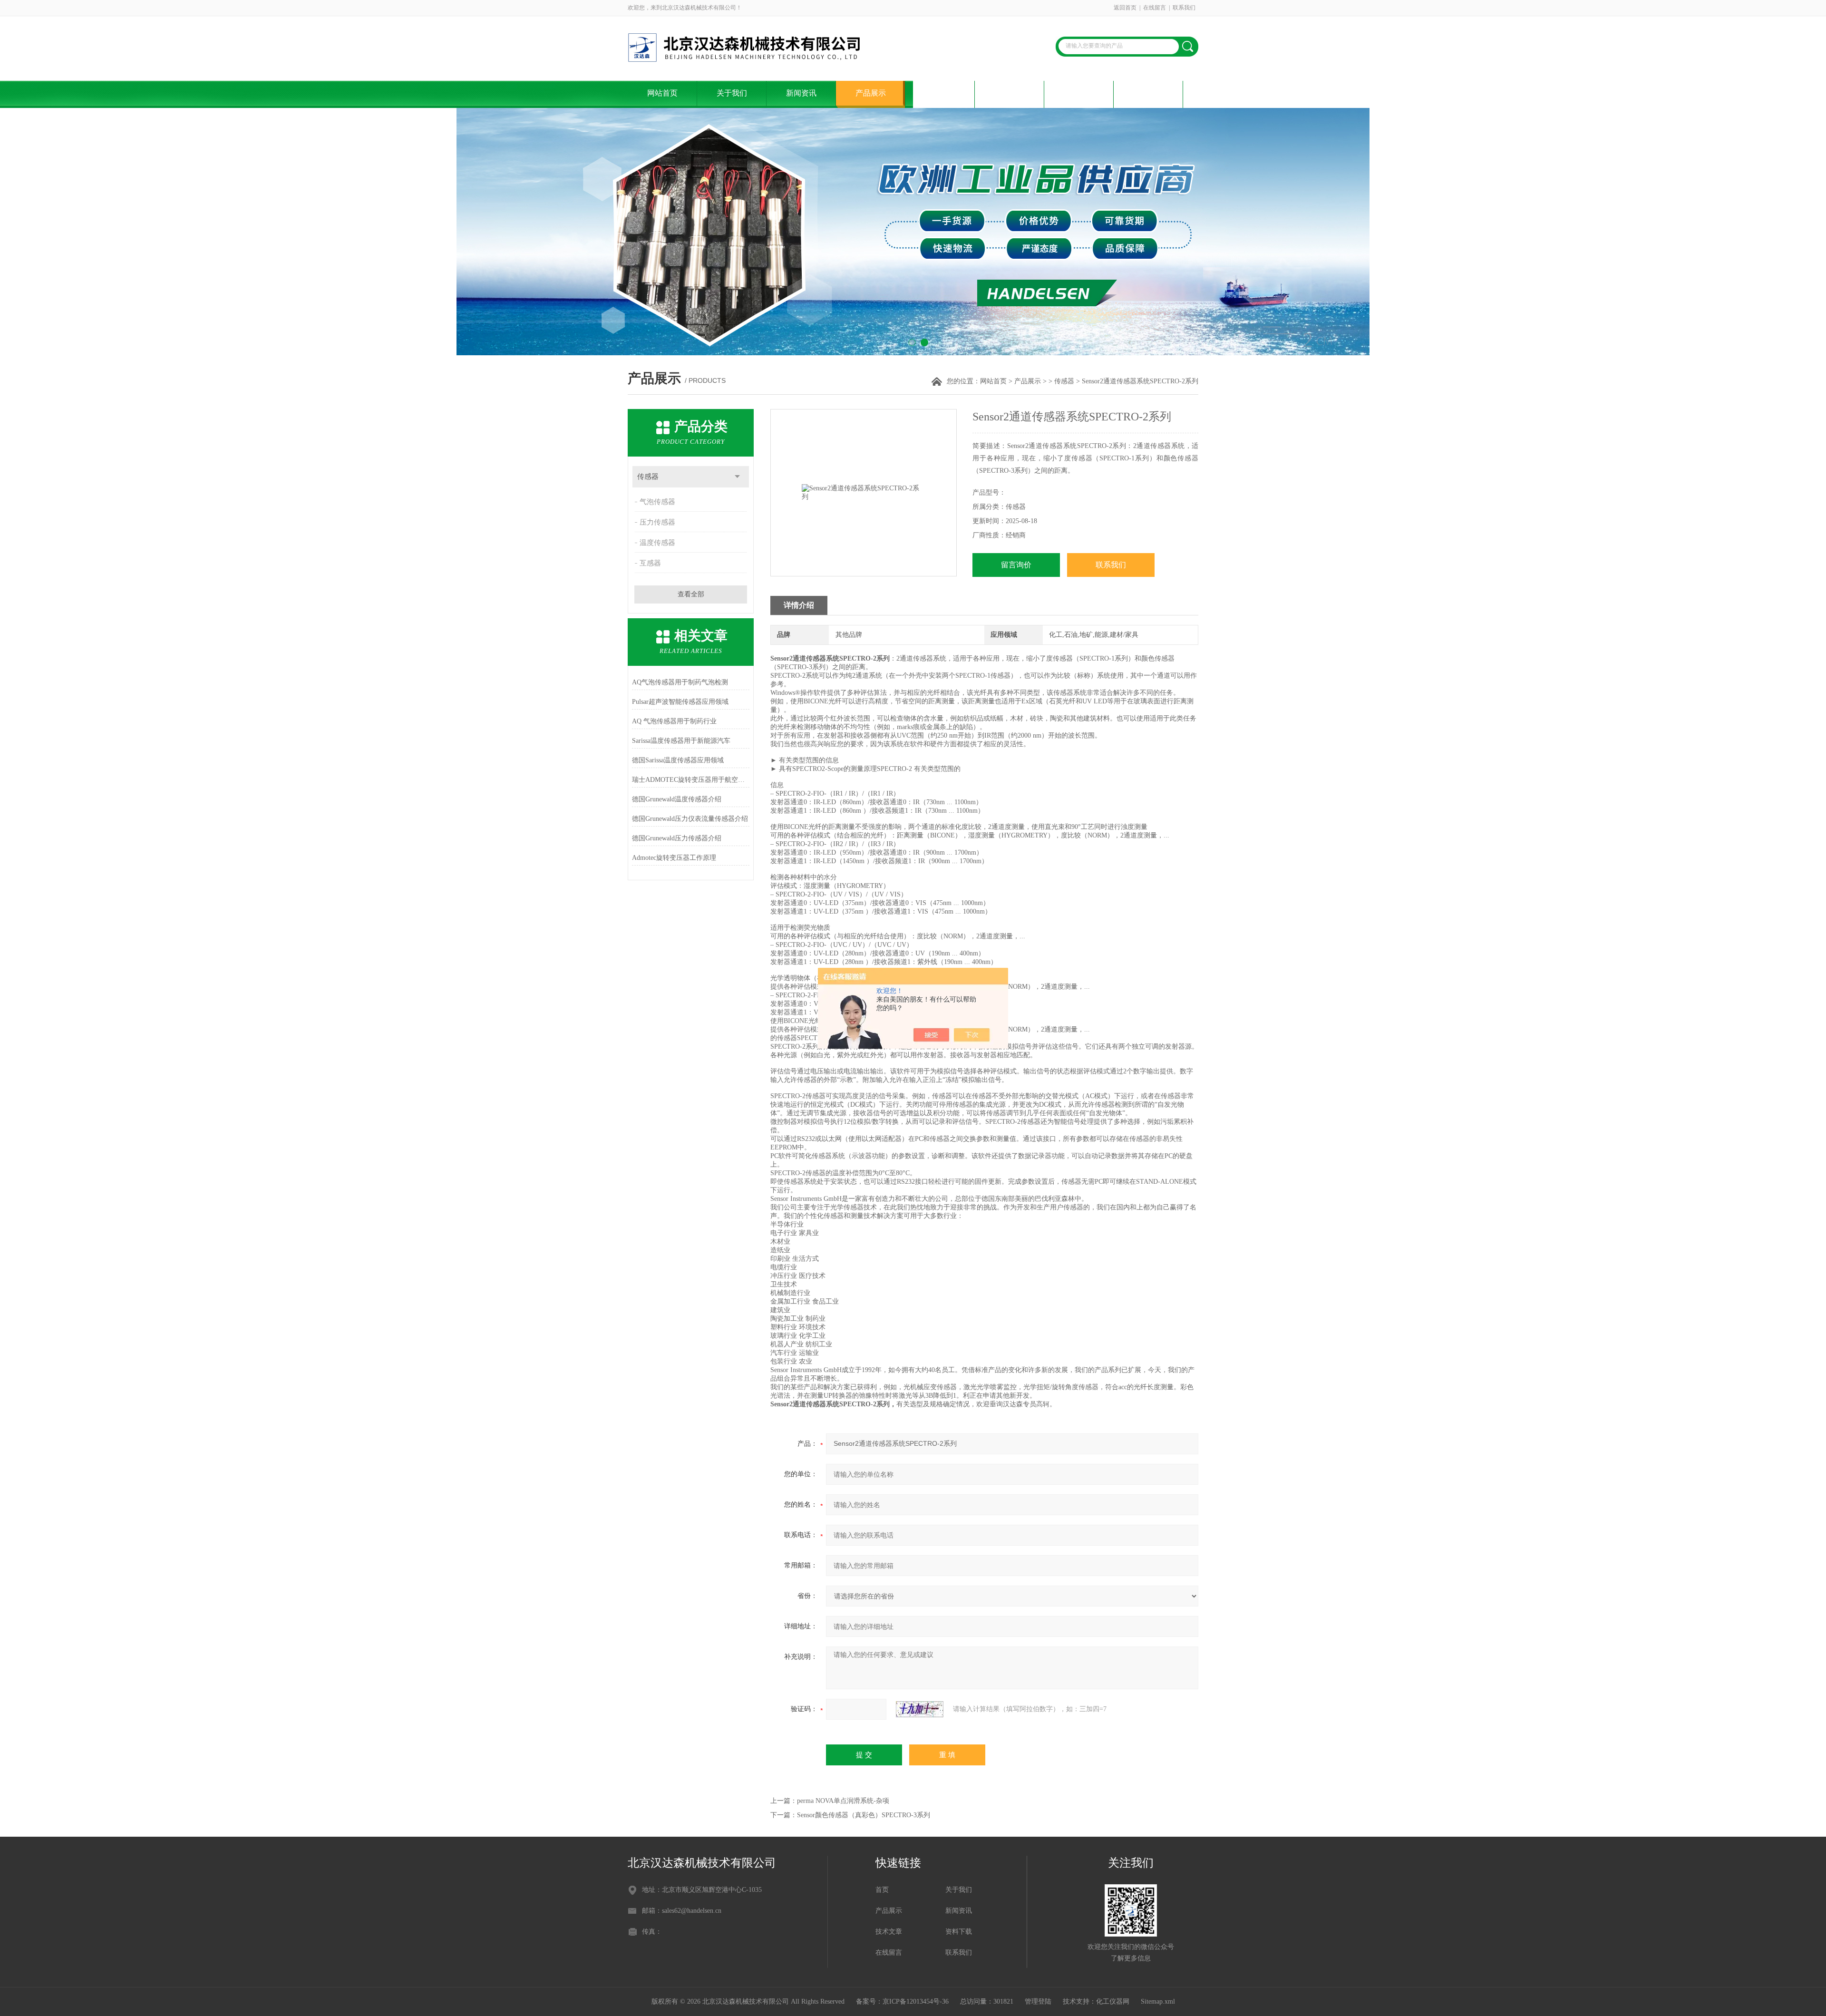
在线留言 (1155, 8)
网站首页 (662, 93)
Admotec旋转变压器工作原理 (674, 858)
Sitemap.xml (1158, 2001)
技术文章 (940, 93)
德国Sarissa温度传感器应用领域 (678, 760)
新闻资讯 (801, 93)
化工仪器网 (1113, 2001)
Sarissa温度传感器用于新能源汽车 (681, 741)
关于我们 (732, 93)
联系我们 (1184, 8)
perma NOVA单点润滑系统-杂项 (843, 1801)
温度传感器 (657, 543)
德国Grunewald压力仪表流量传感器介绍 (690, 819)
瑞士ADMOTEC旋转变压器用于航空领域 (691, 780)
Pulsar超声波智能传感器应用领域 (680, 702)
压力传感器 (657, 522)
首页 (882, 1890)
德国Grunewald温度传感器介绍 (677, 799)
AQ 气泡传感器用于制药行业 (674, 721)
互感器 (650, 563)
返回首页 (1125, 8)
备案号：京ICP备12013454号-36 (902, 2001)
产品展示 (871, 93)
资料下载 (1010, 93)
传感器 (1064, 381)
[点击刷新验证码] (920, 1709)
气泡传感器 (657, 502)
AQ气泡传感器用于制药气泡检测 (680, 682)
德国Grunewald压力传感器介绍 (677, 838)
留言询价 (1016, 565)
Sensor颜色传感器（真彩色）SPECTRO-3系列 (864, 1815)
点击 (737, 477)
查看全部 (691, 594)
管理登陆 (1038, 2001)
